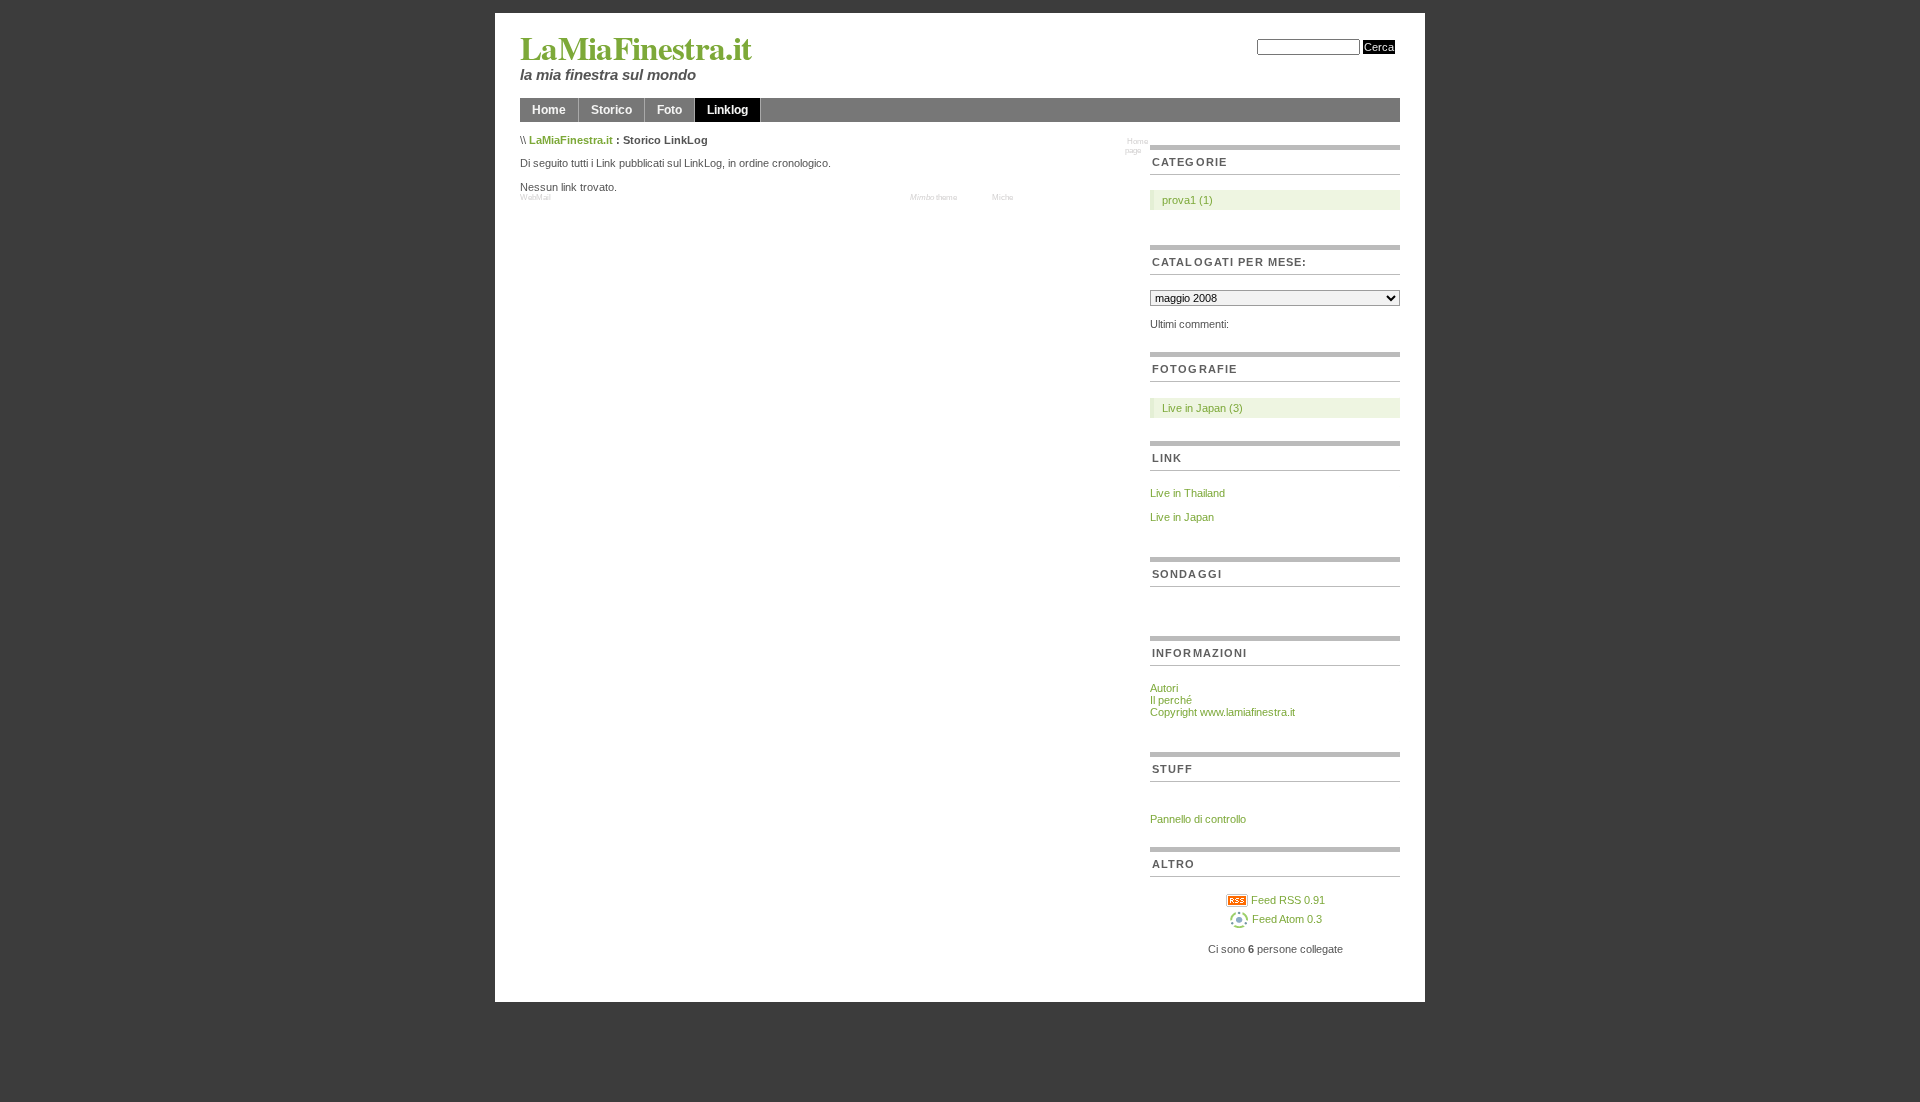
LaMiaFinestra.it (635, 47)
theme (933, 197)
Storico (611, 110)
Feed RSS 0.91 (1286, 900)
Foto (669, 110)
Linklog (727, 110)
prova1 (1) (1187, 200)
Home (549, 110)
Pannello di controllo (1198, 819)
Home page (1136, 146)
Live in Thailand (1187, 493)
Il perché (1171, 700)
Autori (1164, 688)
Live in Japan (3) (1202, 408)
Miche (1002, 197)
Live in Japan (1182, 517)
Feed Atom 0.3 (1285, 919)
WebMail (535, 197)
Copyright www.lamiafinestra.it (1222, 712)
